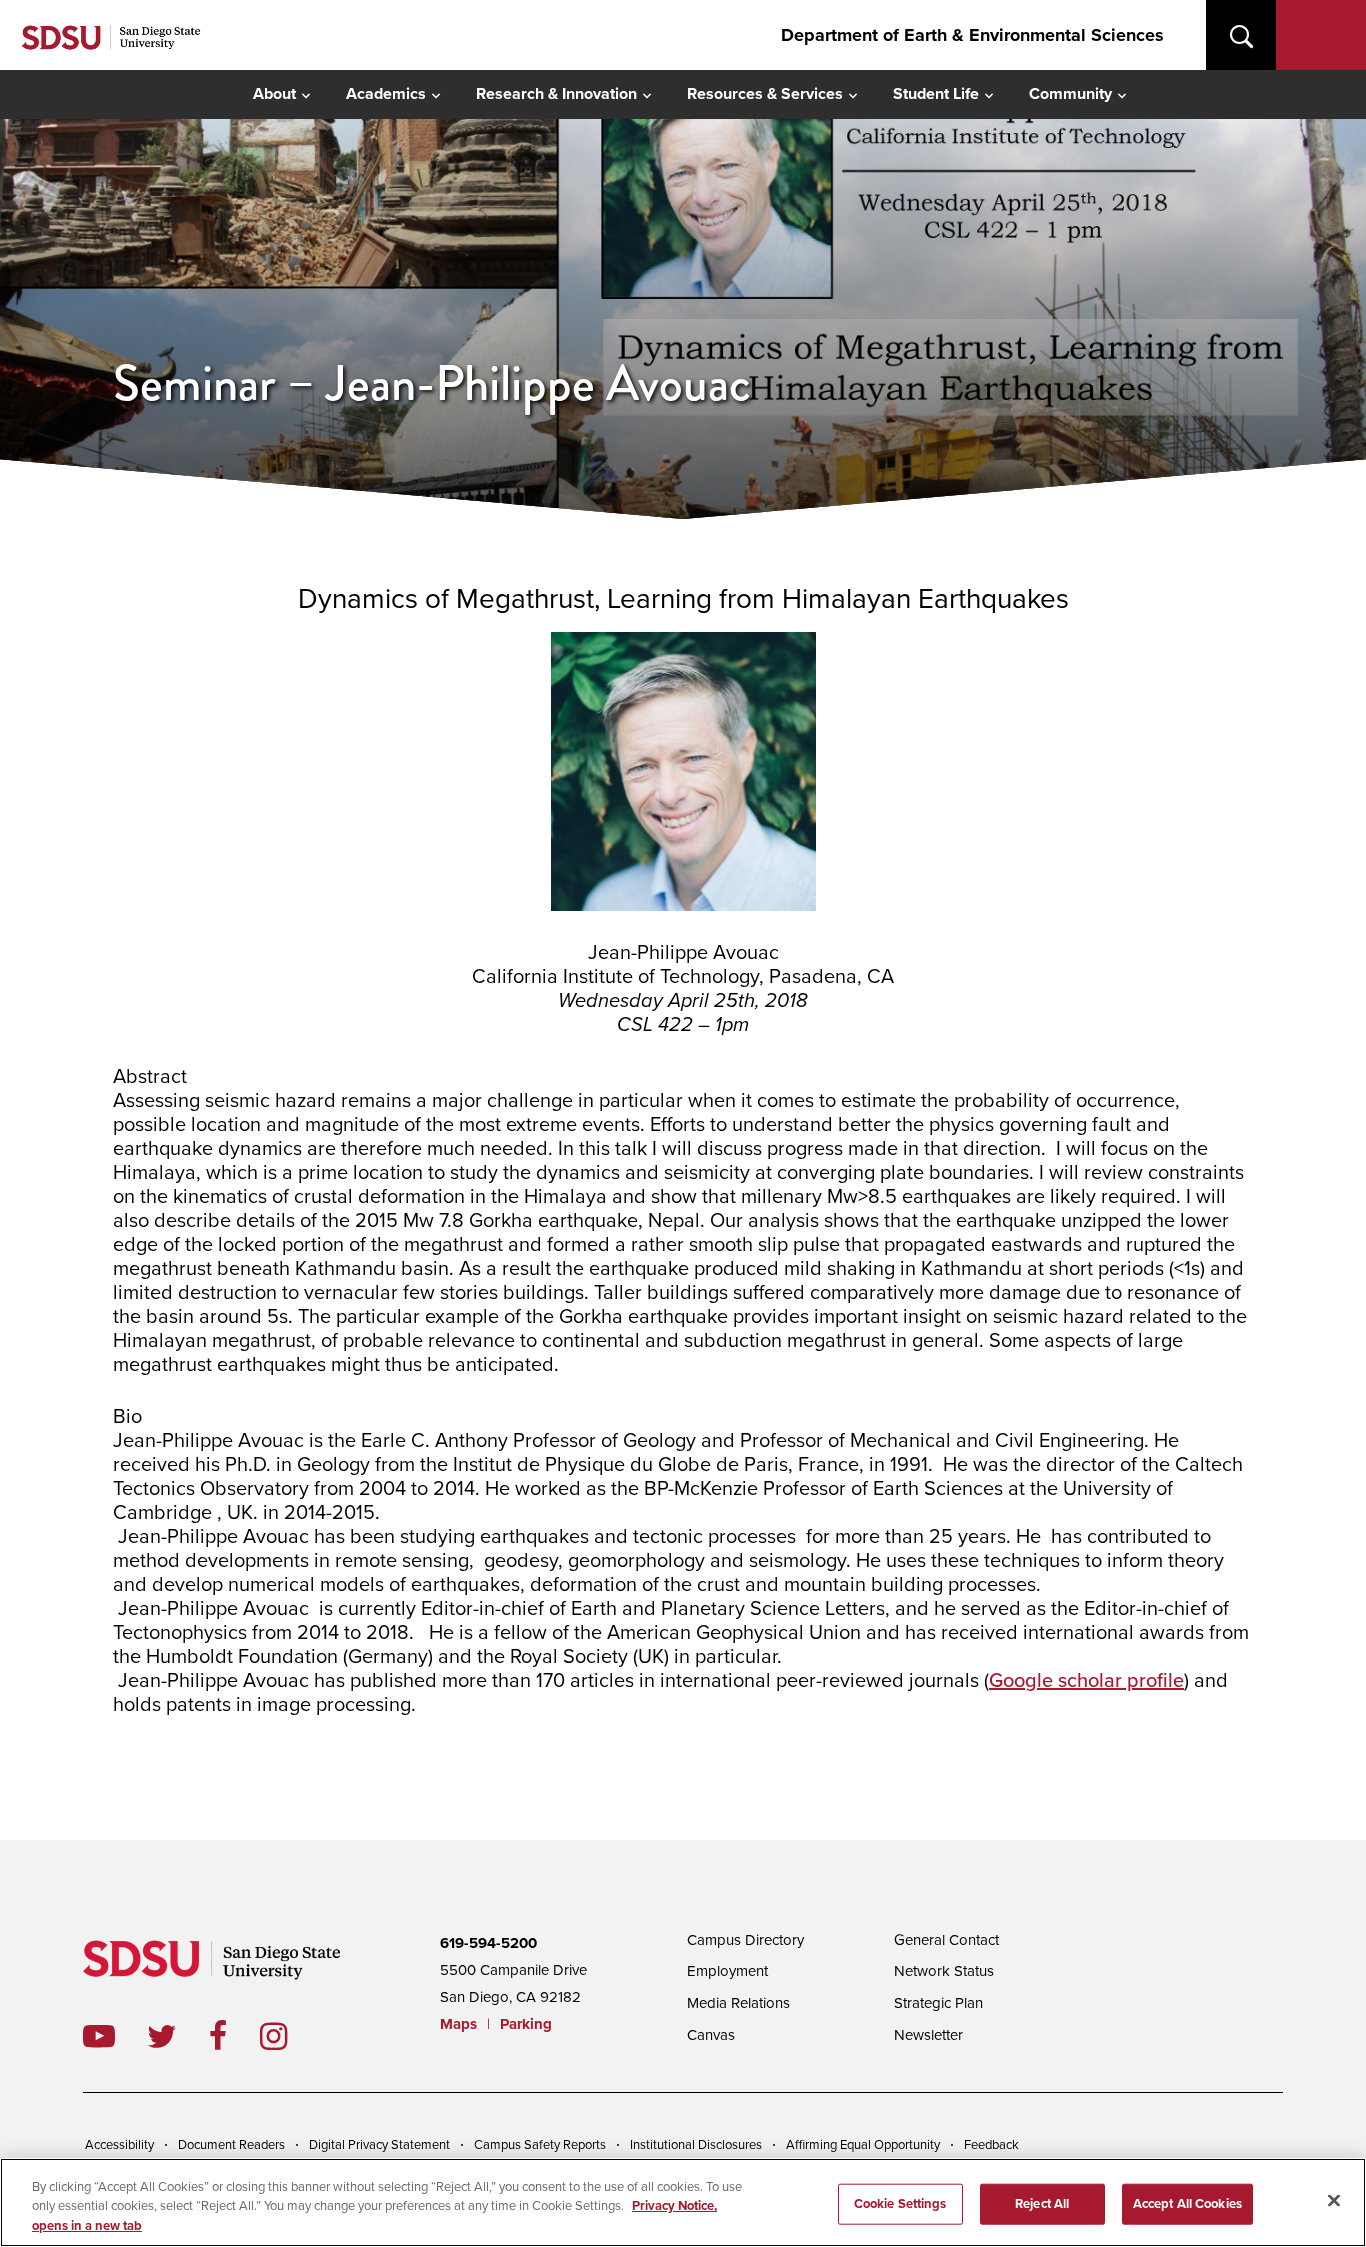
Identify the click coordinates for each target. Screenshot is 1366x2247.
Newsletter (928, 2035)
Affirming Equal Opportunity (863, 2145)
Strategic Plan (938, 2003)
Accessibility (119, 2145)
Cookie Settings (900, 2203)
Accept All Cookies (1187, 2203)
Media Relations (738, 2003)
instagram (289, 2036)
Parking (526, 2024)
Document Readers (231, 2145)
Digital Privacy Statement (379, 2145)
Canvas (711, 2035)
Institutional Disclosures (696, 2145)
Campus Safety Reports (540, 2145)
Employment (727, 1971)
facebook (234, 2036)
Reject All (1042, 2203)
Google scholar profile (1086, 1681)
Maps (458, 2024)
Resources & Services (765, 94)
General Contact (946, 1940)
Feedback (991, 2145)
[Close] (1334, 2200)
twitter (178, 2036)
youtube (99, 2036)
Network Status (944, 1971)
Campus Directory (745, 1940)
